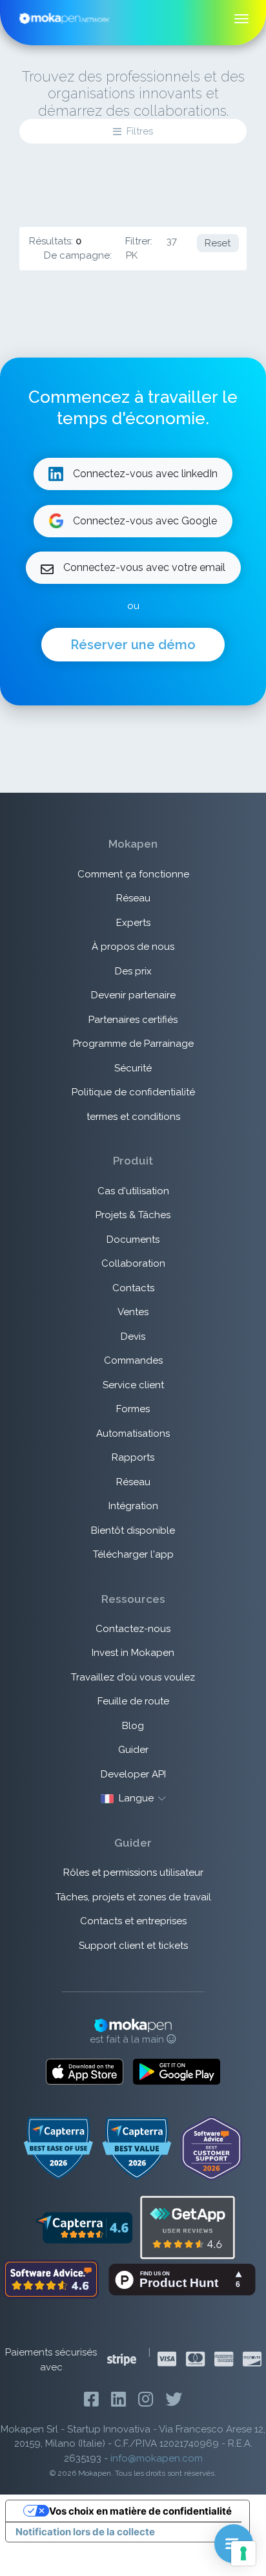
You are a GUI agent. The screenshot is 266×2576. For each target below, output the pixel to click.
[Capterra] (84, 2227)
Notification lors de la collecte (85, 2532)
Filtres (140, 131)
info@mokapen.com (157, 2458)
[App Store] (85, 2072)
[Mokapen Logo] (65, 17)
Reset (218, 243)
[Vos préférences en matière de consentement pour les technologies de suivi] (243, 2553)
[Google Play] (177, 2072)
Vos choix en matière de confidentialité (140, 2511)
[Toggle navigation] (242, 19)
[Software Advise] (52, 2279)
